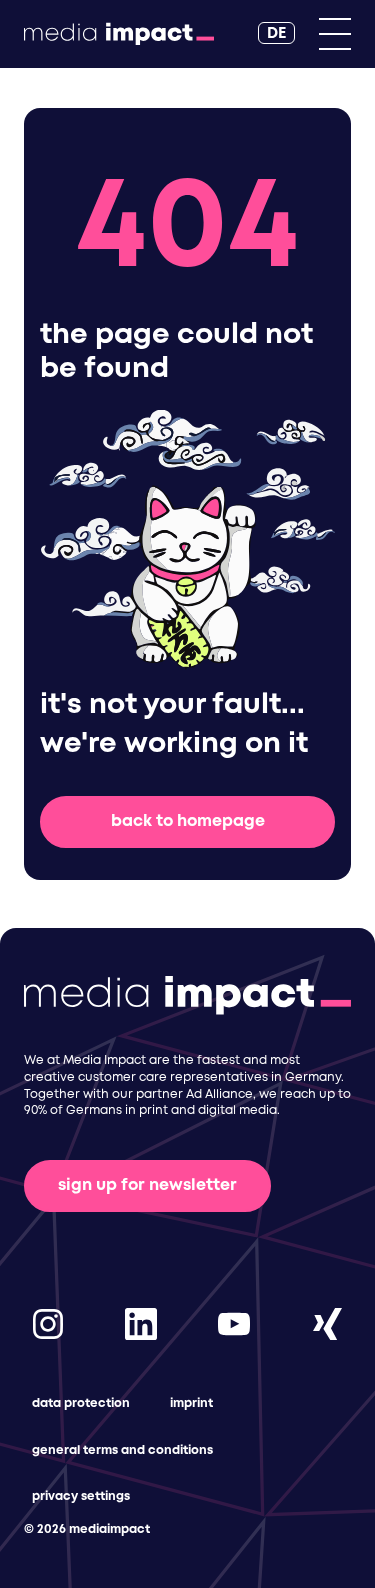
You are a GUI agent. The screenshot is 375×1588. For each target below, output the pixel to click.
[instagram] (48, 1323)
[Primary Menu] (335, 34)
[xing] (327, 1323)
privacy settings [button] (81, 1496)
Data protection (81, 1403)
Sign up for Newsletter (147, 1185)
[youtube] (234, 1323)
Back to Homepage (188, 821)
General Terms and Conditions (122, 1450)
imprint (191, 1403)
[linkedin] (141, 1323)
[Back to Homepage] (119, 34)
